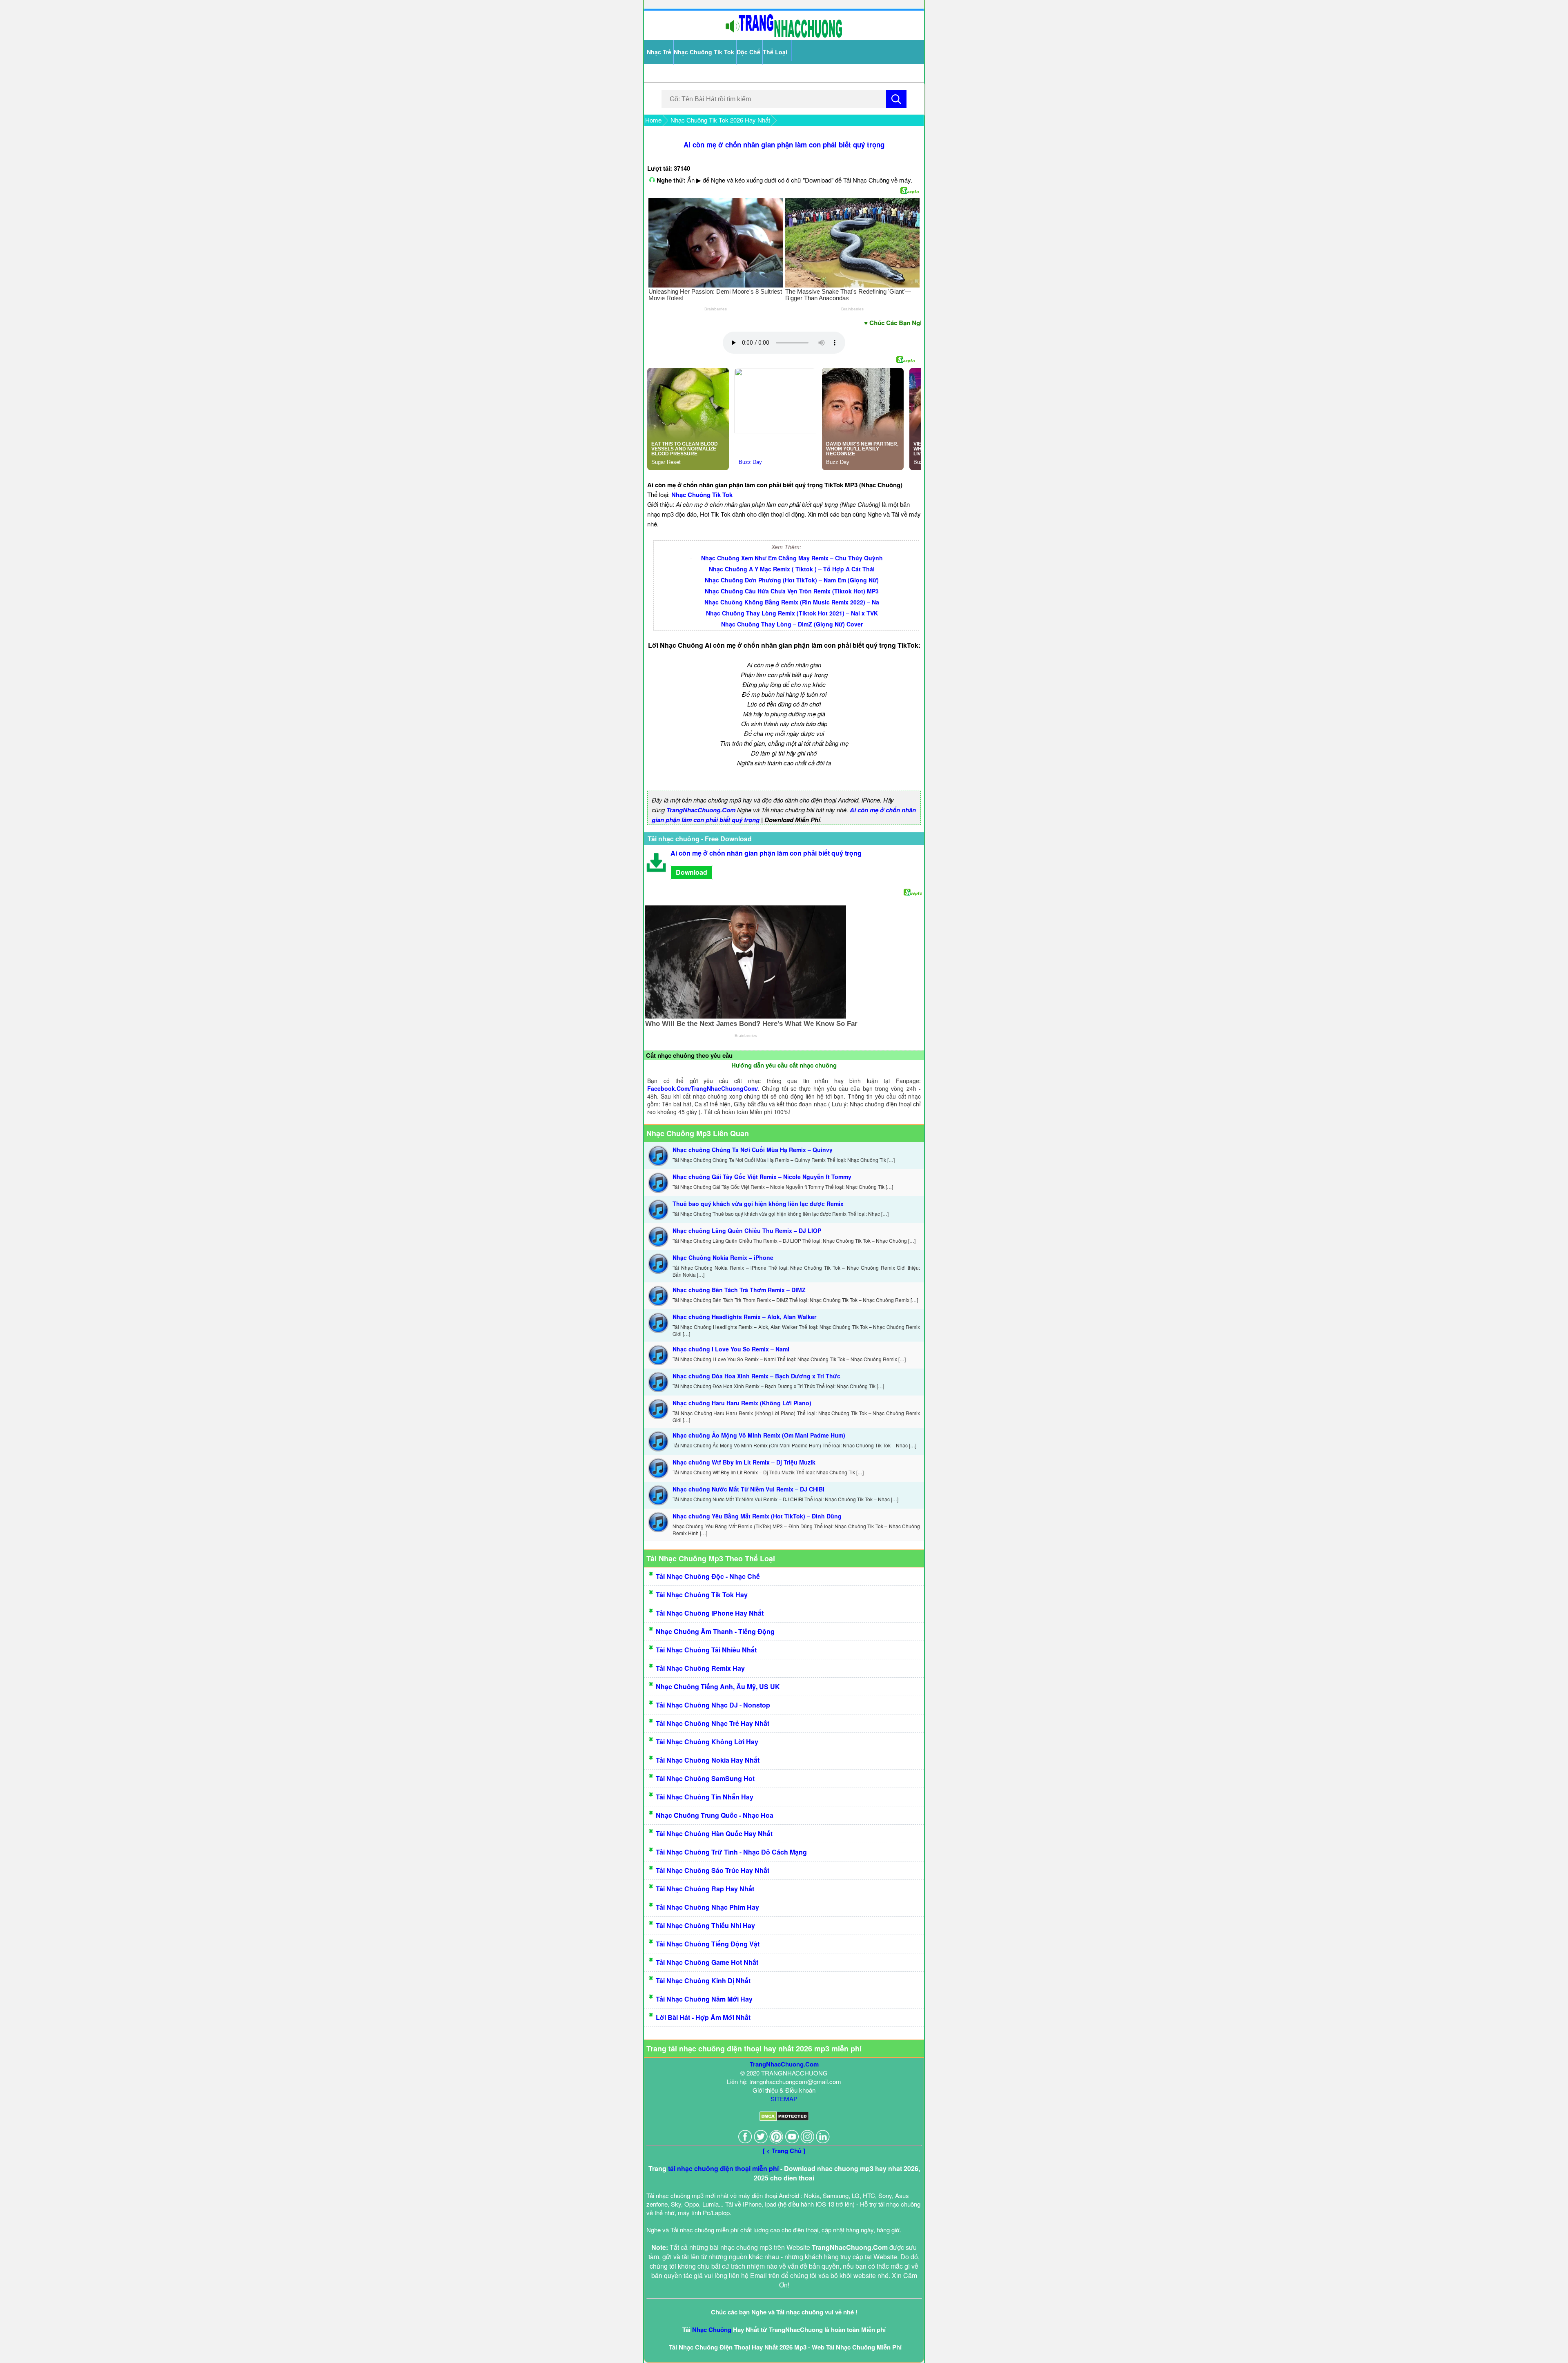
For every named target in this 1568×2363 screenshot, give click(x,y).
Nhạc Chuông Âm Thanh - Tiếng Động (715, 1631)
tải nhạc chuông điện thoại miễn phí (723, 2168)
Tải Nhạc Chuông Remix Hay (700, 1668)
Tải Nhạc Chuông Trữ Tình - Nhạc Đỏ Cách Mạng (731, 1852)
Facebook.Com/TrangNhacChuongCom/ (703, 1088)
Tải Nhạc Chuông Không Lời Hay (707, 1742)
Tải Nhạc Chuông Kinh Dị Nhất (703, 1981)
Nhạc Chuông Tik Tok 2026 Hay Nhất (720, 120)
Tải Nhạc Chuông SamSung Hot (705, 1778)
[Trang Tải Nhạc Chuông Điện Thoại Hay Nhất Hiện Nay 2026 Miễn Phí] (784, 36)
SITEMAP (784, 2099)
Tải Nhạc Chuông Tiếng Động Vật (708, 1944)
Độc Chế (748, 52)
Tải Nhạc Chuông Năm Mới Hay (704, 1999)
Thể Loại (775, 52)
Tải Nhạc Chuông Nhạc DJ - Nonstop (713, 1705)
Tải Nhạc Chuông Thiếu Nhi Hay (705, 1925)
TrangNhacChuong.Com (701, 810)
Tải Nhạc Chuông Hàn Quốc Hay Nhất (714, 1834)
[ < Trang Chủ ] (784, 2151)
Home (653, 120)
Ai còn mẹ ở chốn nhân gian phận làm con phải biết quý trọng (784, 145)
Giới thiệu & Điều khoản (784, 2090)
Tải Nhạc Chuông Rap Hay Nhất (705, 1889)
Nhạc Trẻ (659, 52)
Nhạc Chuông (712, 2330)
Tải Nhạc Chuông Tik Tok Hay (702, 1595)
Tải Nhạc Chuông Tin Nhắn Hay (705, 1797)
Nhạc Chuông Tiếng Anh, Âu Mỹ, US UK (718, 1686)
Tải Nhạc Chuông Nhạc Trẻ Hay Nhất (713, 1723)
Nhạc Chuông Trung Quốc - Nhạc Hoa (715, 1815)
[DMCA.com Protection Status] (784, 2119)
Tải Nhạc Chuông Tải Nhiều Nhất (706, 1650)
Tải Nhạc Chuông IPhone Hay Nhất (710, 1613)
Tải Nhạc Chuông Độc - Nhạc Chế (708, 1576)
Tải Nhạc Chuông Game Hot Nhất (707, 1962)
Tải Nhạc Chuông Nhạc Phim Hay (707, 1907)
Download (692, 872)
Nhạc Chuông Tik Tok (704, 52)
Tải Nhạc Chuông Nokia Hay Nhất (708, 1760)
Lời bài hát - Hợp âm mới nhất (703, 2017)
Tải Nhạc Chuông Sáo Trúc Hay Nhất (713, 1870)
